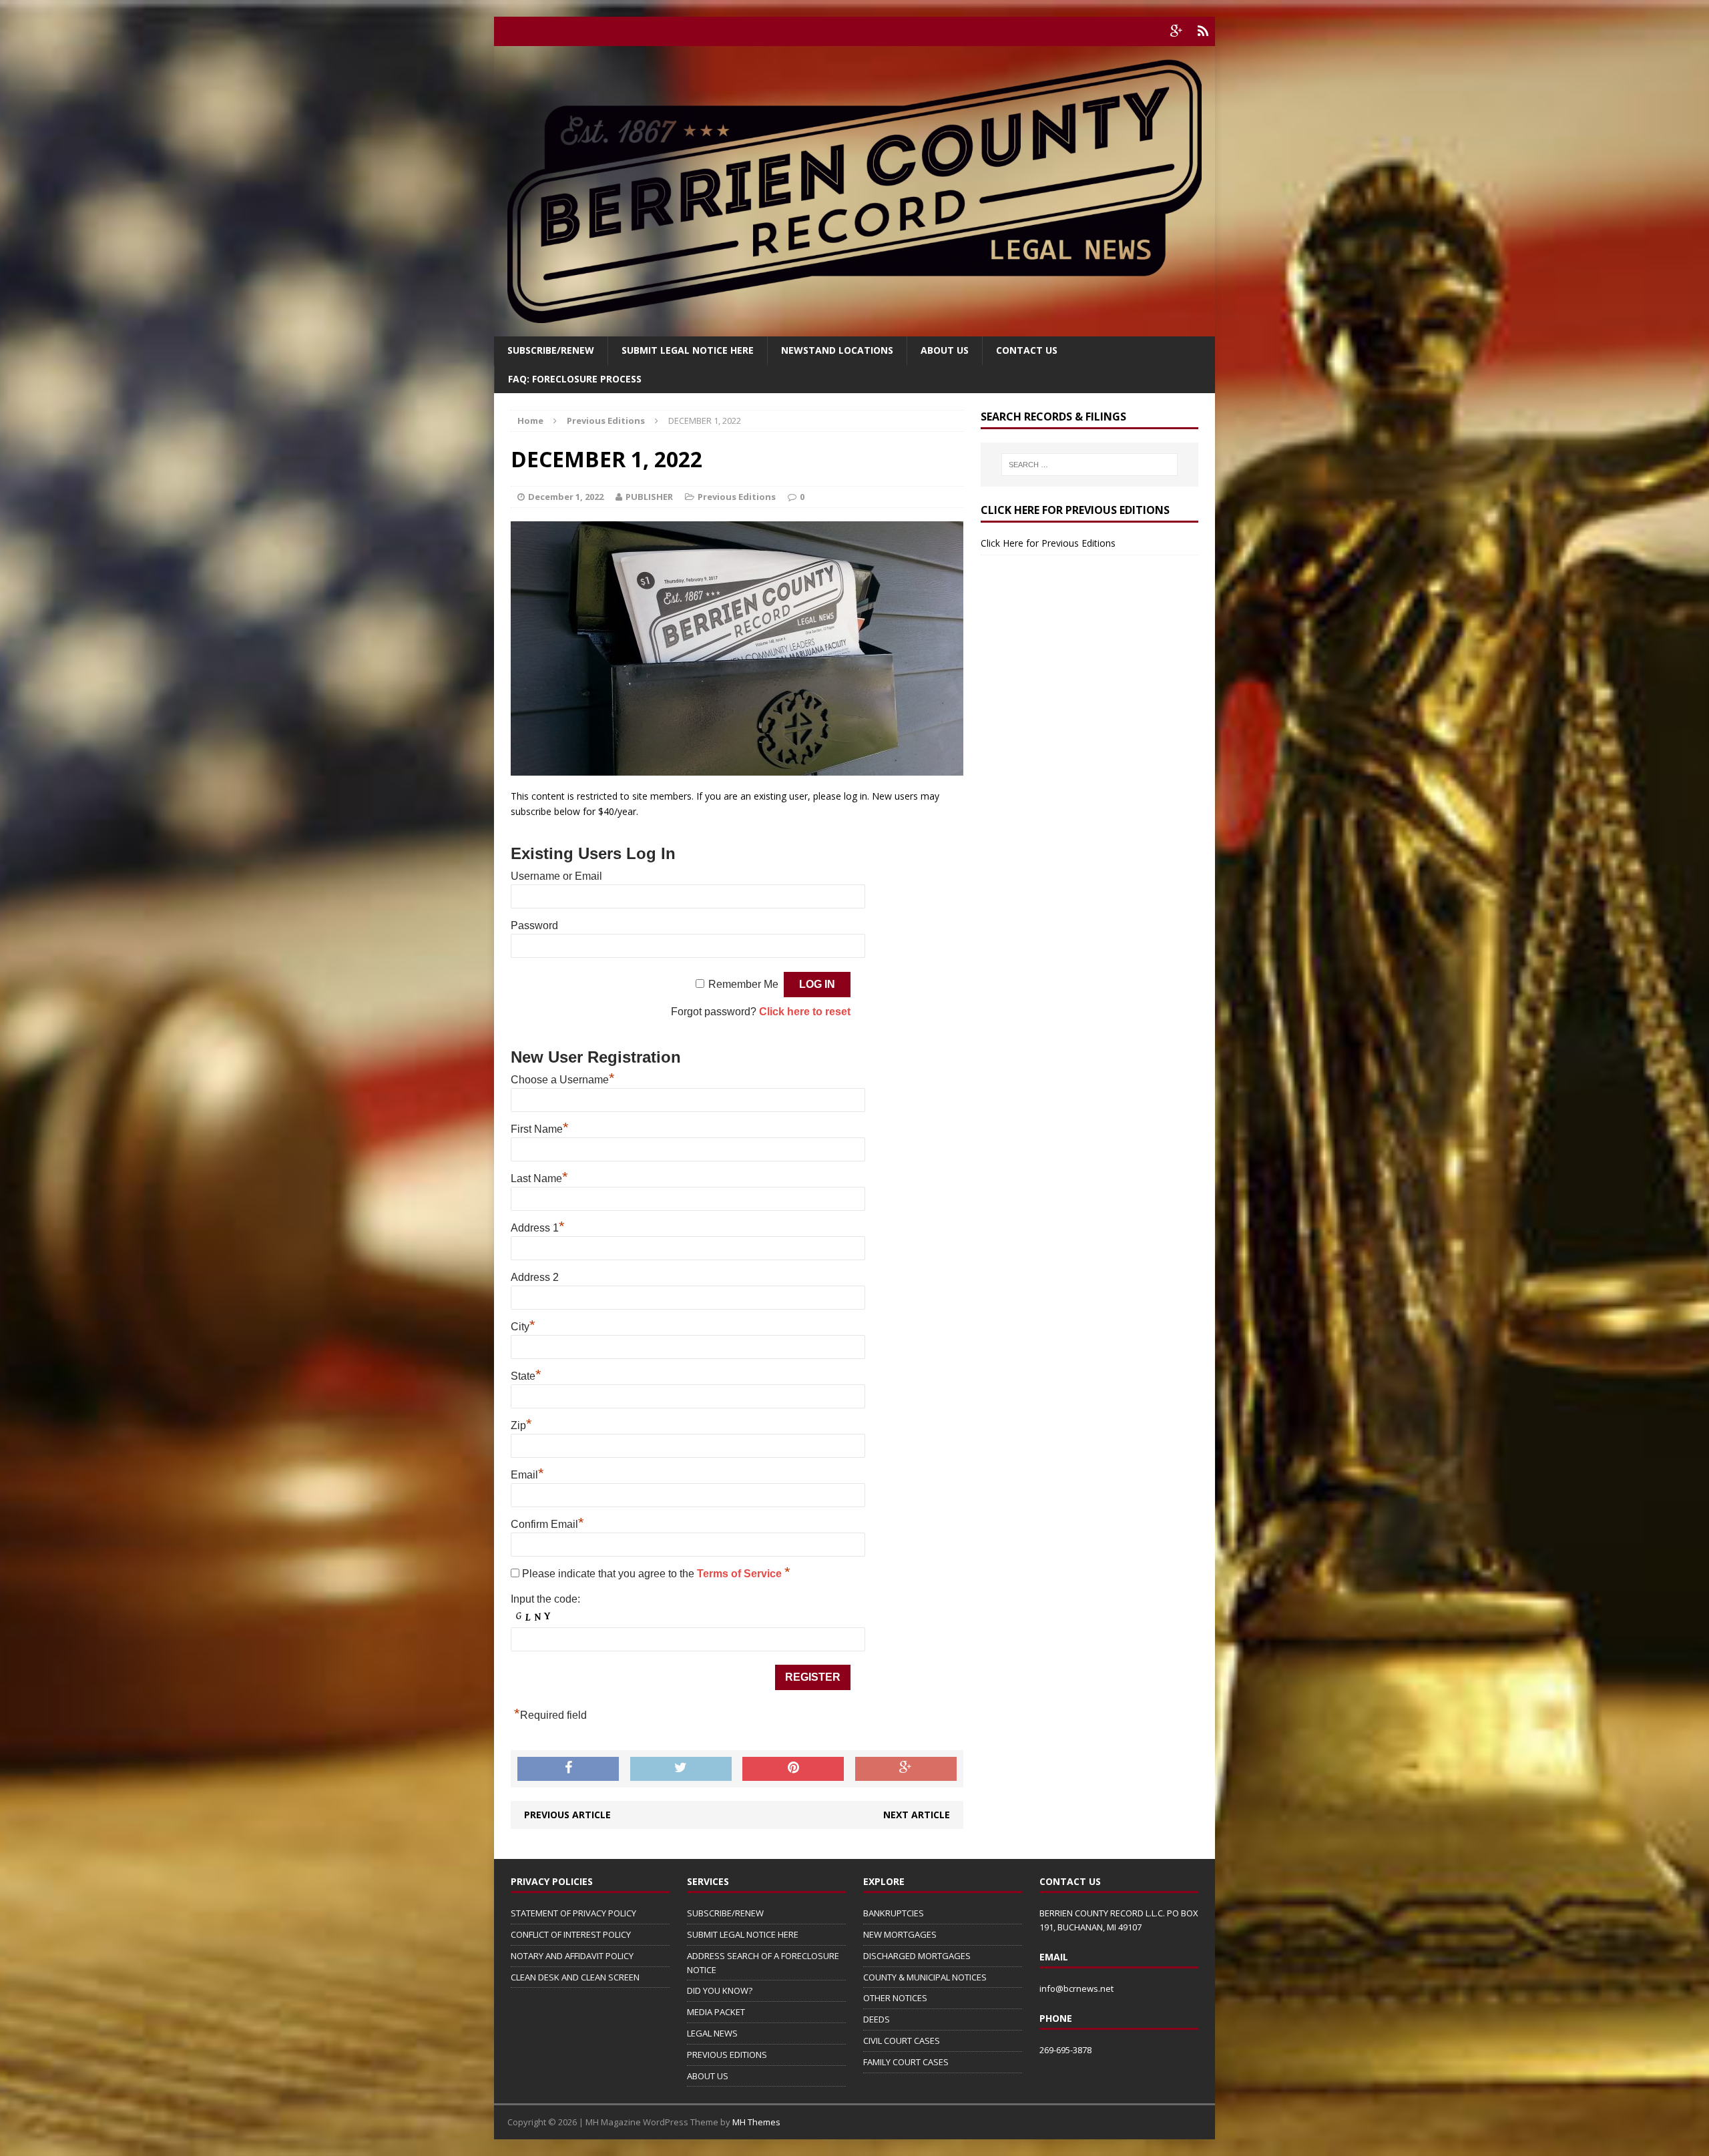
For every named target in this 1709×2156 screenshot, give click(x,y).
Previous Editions (737, 497)
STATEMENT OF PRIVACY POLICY (573, 1913)
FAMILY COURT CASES (906, 2062)
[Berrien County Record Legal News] (854, 191)
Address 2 (535, 1277)
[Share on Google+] (906, 1769)
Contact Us (1027, 350)
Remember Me (743, 984)
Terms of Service (741, 1574)
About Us (945, 350)
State (526, 1376)
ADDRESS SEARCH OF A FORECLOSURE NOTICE (763, 1963)
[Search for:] (1089, 465)
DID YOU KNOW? (720, 1990)
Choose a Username (563, 1080)
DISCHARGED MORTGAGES (917, 1956)
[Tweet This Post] (681, 1769)
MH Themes (756, 2122)
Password (534, 925)
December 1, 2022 (566, 497)
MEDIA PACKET (716, 2012)
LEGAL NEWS (712, 2033)
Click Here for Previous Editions (1048, 543)
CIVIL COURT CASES (902, 2041)
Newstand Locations (837, 350)
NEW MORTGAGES (900, 1934)
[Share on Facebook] (568, 1769)
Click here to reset (805, 1012)
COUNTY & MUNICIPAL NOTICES (925, 1977)
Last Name (539, 1178)
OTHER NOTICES (895, 1998)
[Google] (1176, 31)
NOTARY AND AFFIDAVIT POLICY (572, 1956)
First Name (540, 1129)
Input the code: (545, 1599)
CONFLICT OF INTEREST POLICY (571, 1934)
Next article (917, 1815)
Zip (521, 1425)
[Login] (1203, 31)
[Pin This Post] (793, 1769)
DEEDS (877, 2019)
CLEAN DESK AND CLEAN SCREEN (575, 1977)
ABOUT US (708, 2076)
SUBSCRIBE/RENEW (725, 1913)
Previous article (567, 1815)
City (523, 1327)
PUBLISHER (649, 497)
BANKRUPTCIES (894, 1913)
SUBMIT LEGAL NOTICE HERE (688, 350)
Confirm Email (547, 1524)
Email (527, 1475)
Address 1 (538, 1228)
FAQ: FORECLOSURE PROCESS (575, 379)
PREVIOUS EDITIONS (727, 2055)
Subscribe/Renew (551, 350)
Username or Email (556, 876)
